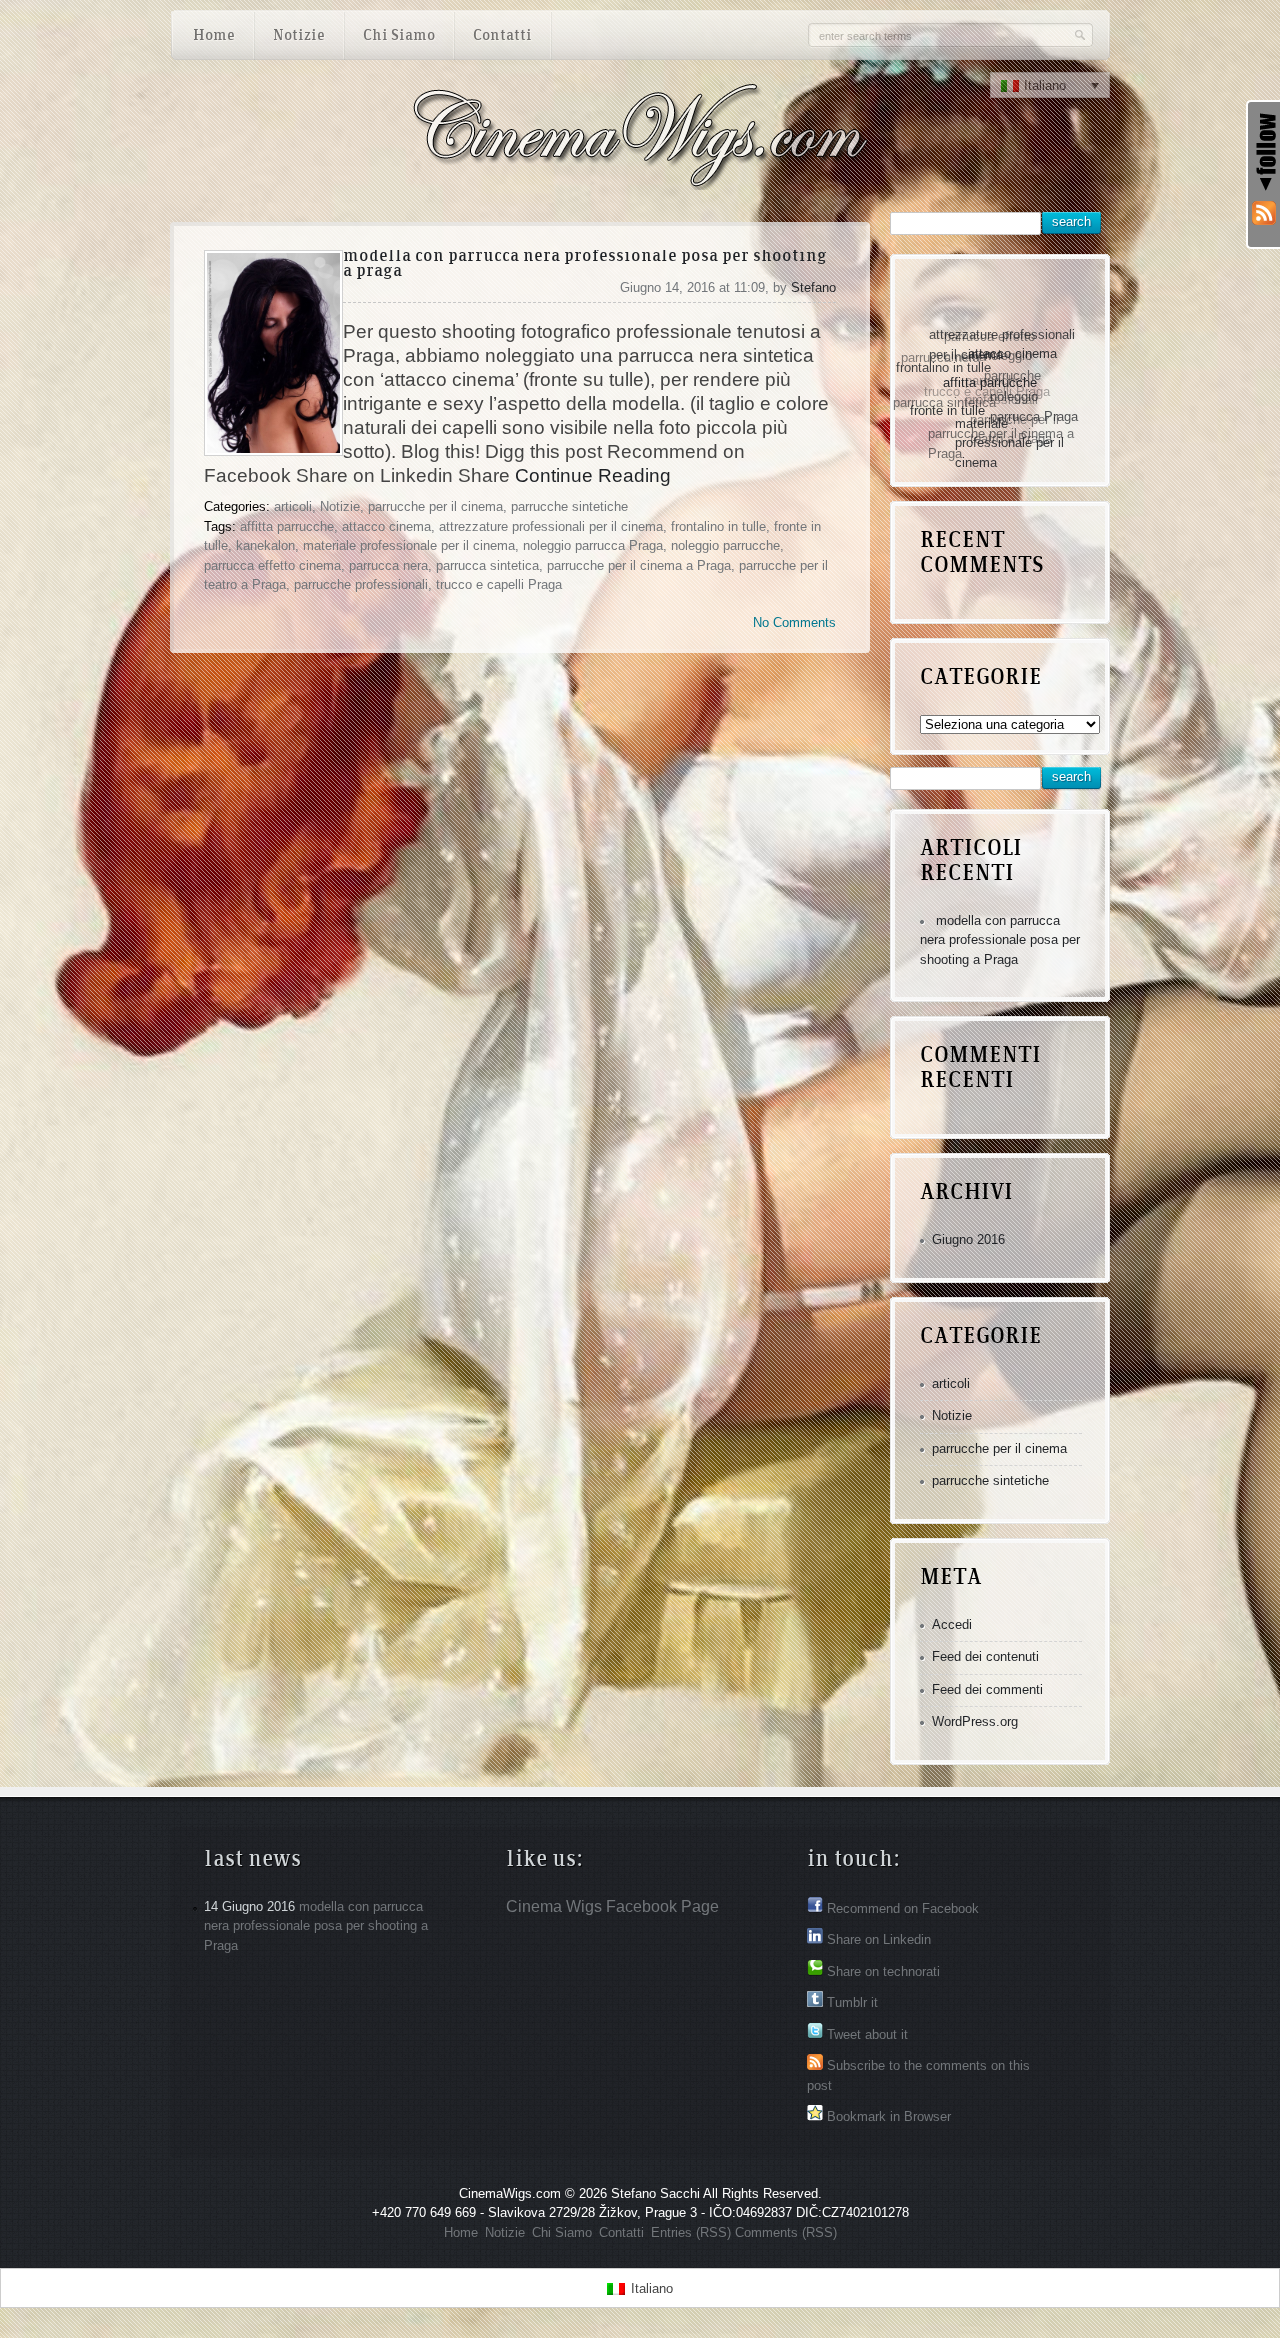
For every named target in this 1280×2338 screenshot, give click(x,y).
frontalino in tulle (718, 526)
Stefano (813, 287)
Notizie (340, 506)
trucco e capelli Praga (499, 584)
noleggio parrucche (725, 545)
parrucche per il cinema (435, 506)
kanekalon (265, 545)
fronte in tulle (937, 409)
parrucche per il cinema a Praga (639, 565)
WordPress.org (975, 1721)
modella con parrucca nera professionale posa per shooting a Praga (585, 264)
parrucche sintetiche (569, 506)
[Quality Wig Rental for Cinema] (638, 177)
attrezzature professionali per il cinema (551, 526)
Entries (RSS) (691, 2232)
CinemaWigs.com (510, 2193)
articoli (293, 506)
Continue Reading (593, 475)
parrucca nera (388, 565)
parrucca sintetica (487, 565)
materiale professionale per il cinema (409, 545)
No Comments (794, 622)
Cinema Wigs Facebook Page (612, 1906)
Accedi (952, 1624)
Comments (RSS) (786, 2232)
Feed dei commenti (987, 1689)
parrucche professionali (361, 584)
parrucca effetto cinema (272, 565)
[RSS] (1264, 214)
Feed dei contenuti (985, 1656)
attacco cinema (386, 526)
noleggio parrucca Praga (593, 545)
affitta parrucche (287, 526)
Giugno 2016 (968, 1239)
